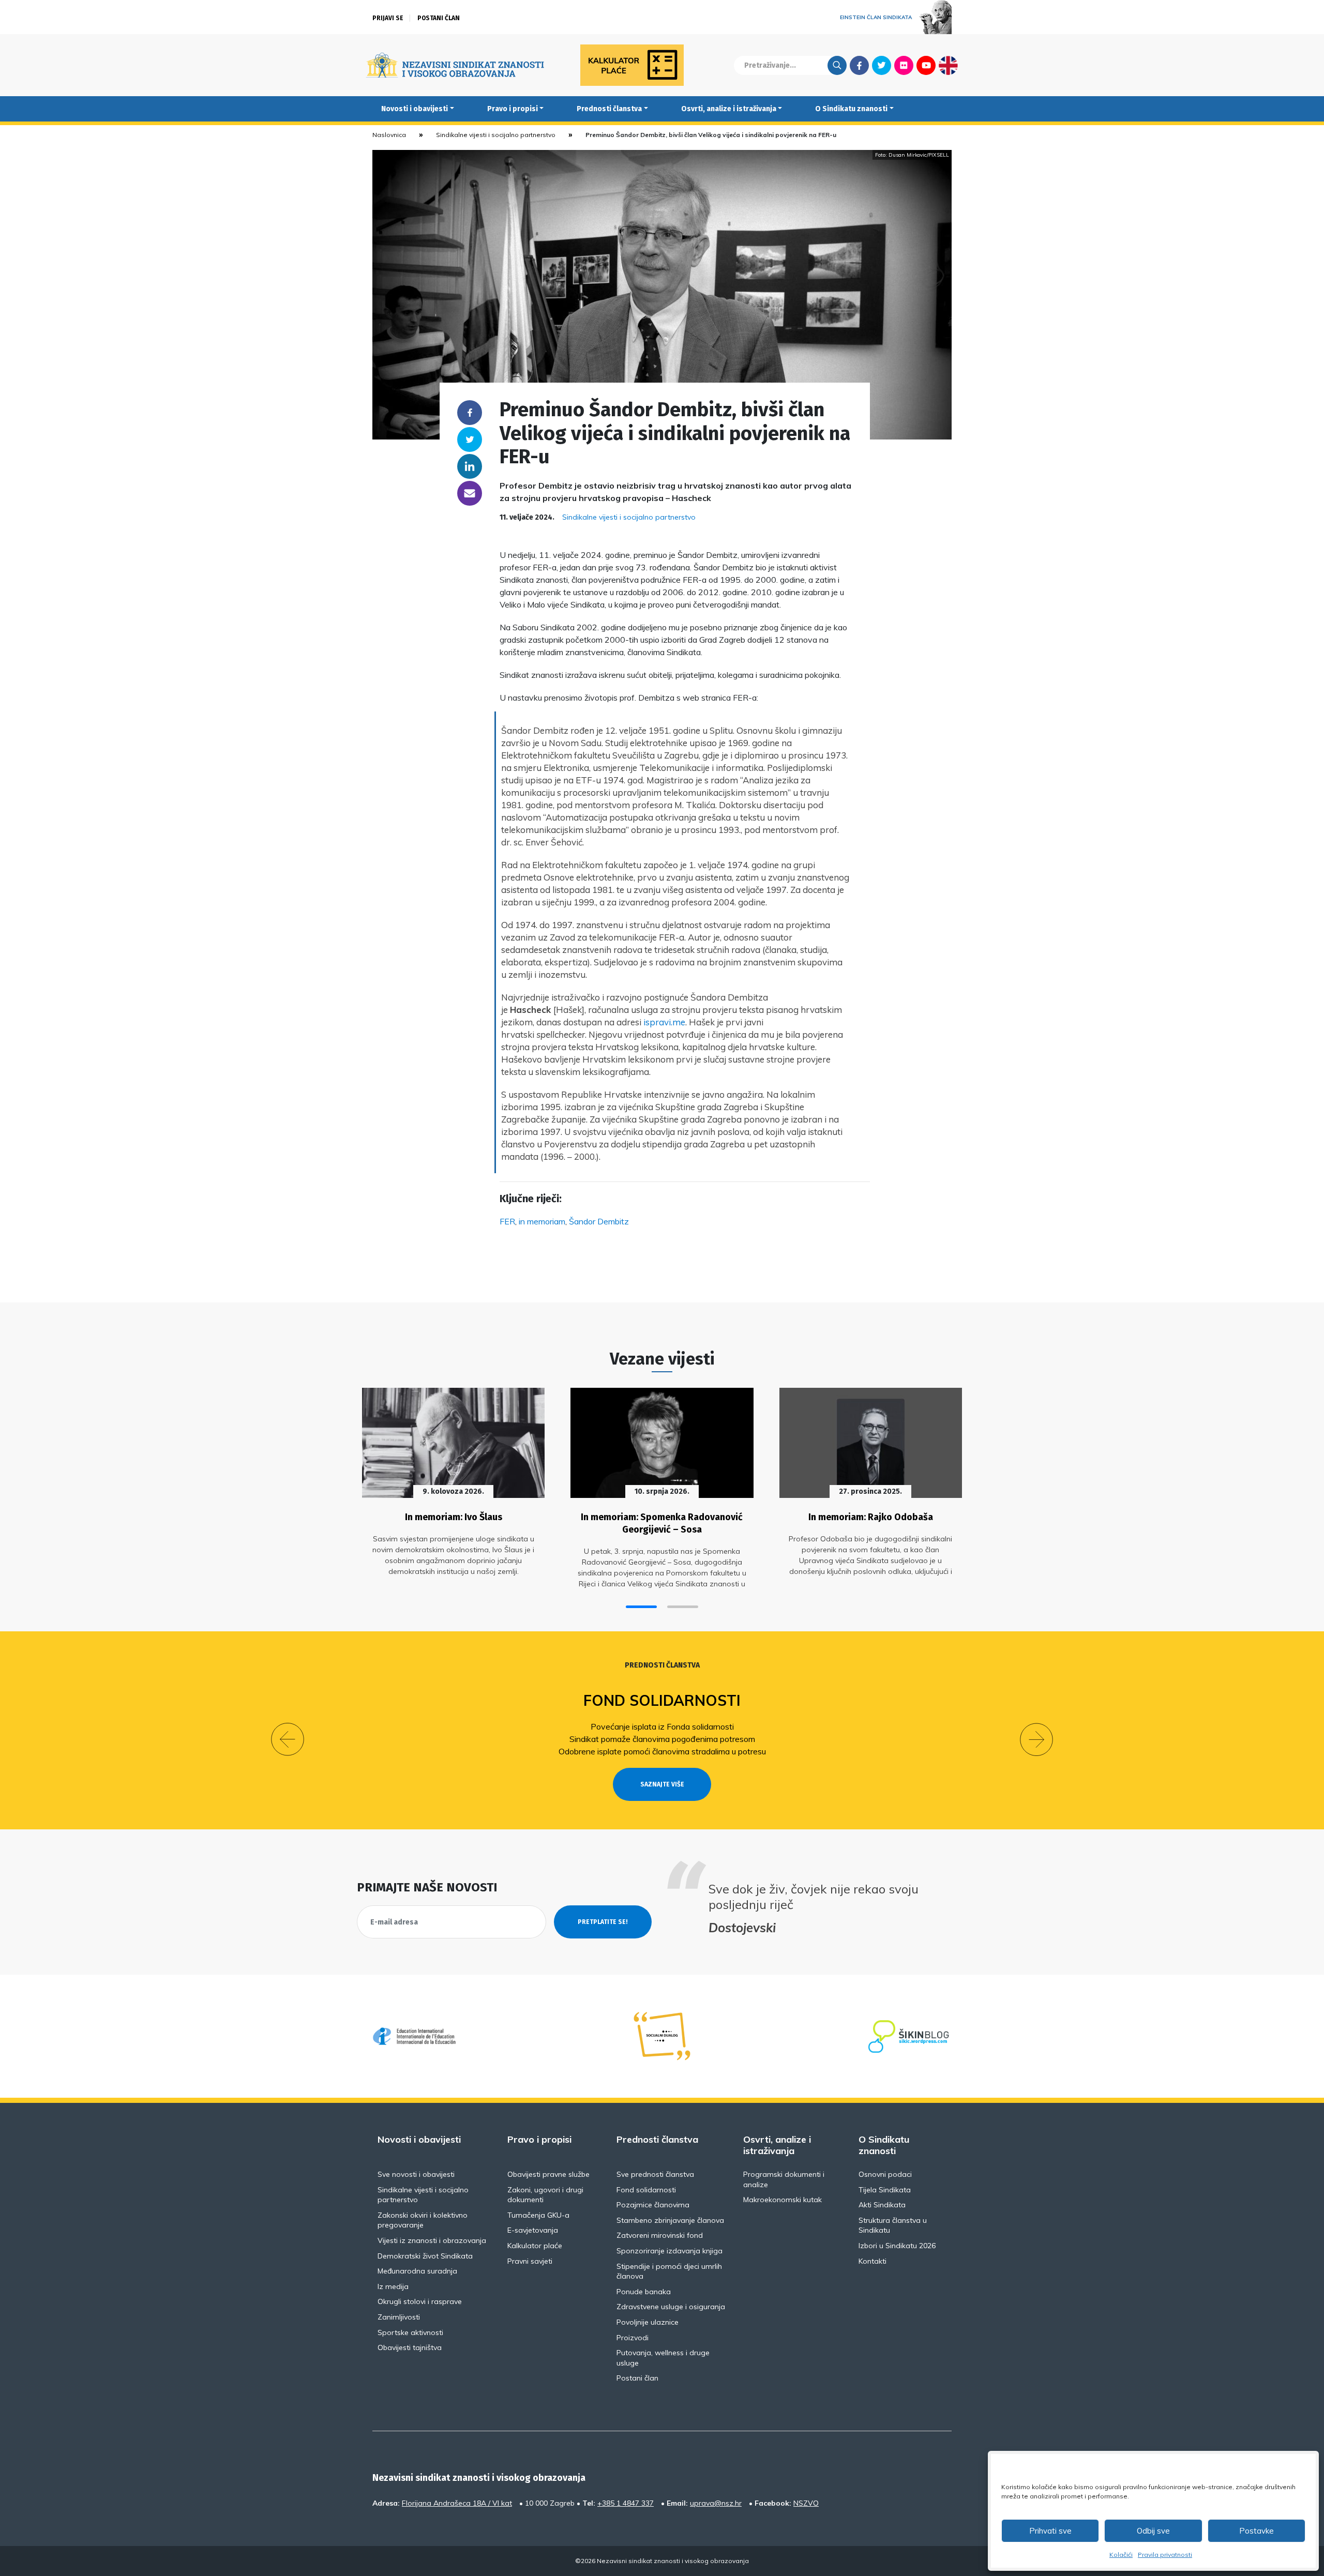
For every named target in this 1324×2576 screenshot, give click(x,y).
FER (507, 1221)
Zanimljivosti (399, 2317)
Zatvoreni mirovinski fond (660, 2235)
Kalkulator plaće (535, 2246)
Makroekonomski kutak (783, 2200)
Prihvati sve (1050, 2531)
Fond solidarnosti (662, 1700)
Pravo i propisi (513, 109)
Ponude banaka (644, 2292)
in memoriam (542, 1221)
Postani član (439, 18)
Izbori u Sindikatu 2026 (897, 2246)
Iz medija (393, 2286)
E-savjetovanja (533, 2230)
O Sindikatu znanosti (851, 109)
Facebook (859, 65)
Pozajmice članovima (653, 2205)
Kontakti (872, 2261)
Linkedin (470, 466)
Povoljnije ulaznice (648, 2322)
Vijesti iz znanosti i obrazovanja (432, 2240)
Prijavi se (388, 18)
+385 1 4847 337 (626, 2503)
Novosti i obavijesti (415, 109)
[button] (641, 1607)
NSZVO (806, 2503)
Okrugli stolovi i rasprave (420, 2301)
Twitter (882, 65)
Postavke (1257, 2531)
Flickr (904, 65)
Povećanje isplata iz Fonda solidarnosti (662, 1726)
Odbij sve (1153, 2531)
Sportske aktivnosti (410, 2332)
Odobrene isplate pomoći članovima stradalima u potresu (662, 1751)
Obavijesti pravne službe (548, 2174)
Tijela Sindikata (885, 2190)
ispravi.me (664, 1022)
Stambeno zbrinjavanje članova (670, 2220)
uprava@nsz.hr (716, 2503)
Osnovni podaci (885, 2174)
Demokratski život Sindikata (425, 2256)
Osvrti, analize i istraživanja (729, 109)
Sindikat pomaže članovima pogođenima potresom (662, 1739)
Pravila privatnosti (1165, 2555)
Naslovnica (389, 135)
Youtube (926, 65)
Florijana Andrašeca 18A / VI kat (457, 2503)
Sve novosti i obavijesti (416, 2174)
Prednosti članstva (609, 109)
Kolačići (1121, 2555)
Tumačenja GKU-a (538, 2215)
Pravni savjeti (530, 2261)
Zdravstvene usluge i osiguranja (671, 2307)
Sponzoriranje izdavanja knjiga (669, 2251)
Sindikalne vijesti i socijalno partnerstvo (496, 135)
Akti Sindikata (882, 2205)
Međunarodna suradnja (417, 2271)
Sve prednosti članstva (655, 2174)
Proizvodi (633, 2338)
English (948, 65)
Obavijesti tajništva (410, 2347)
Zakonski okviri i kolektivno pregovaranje (423, 2220)
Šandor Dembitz (599, 1221)
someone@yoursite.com (470, 493)
